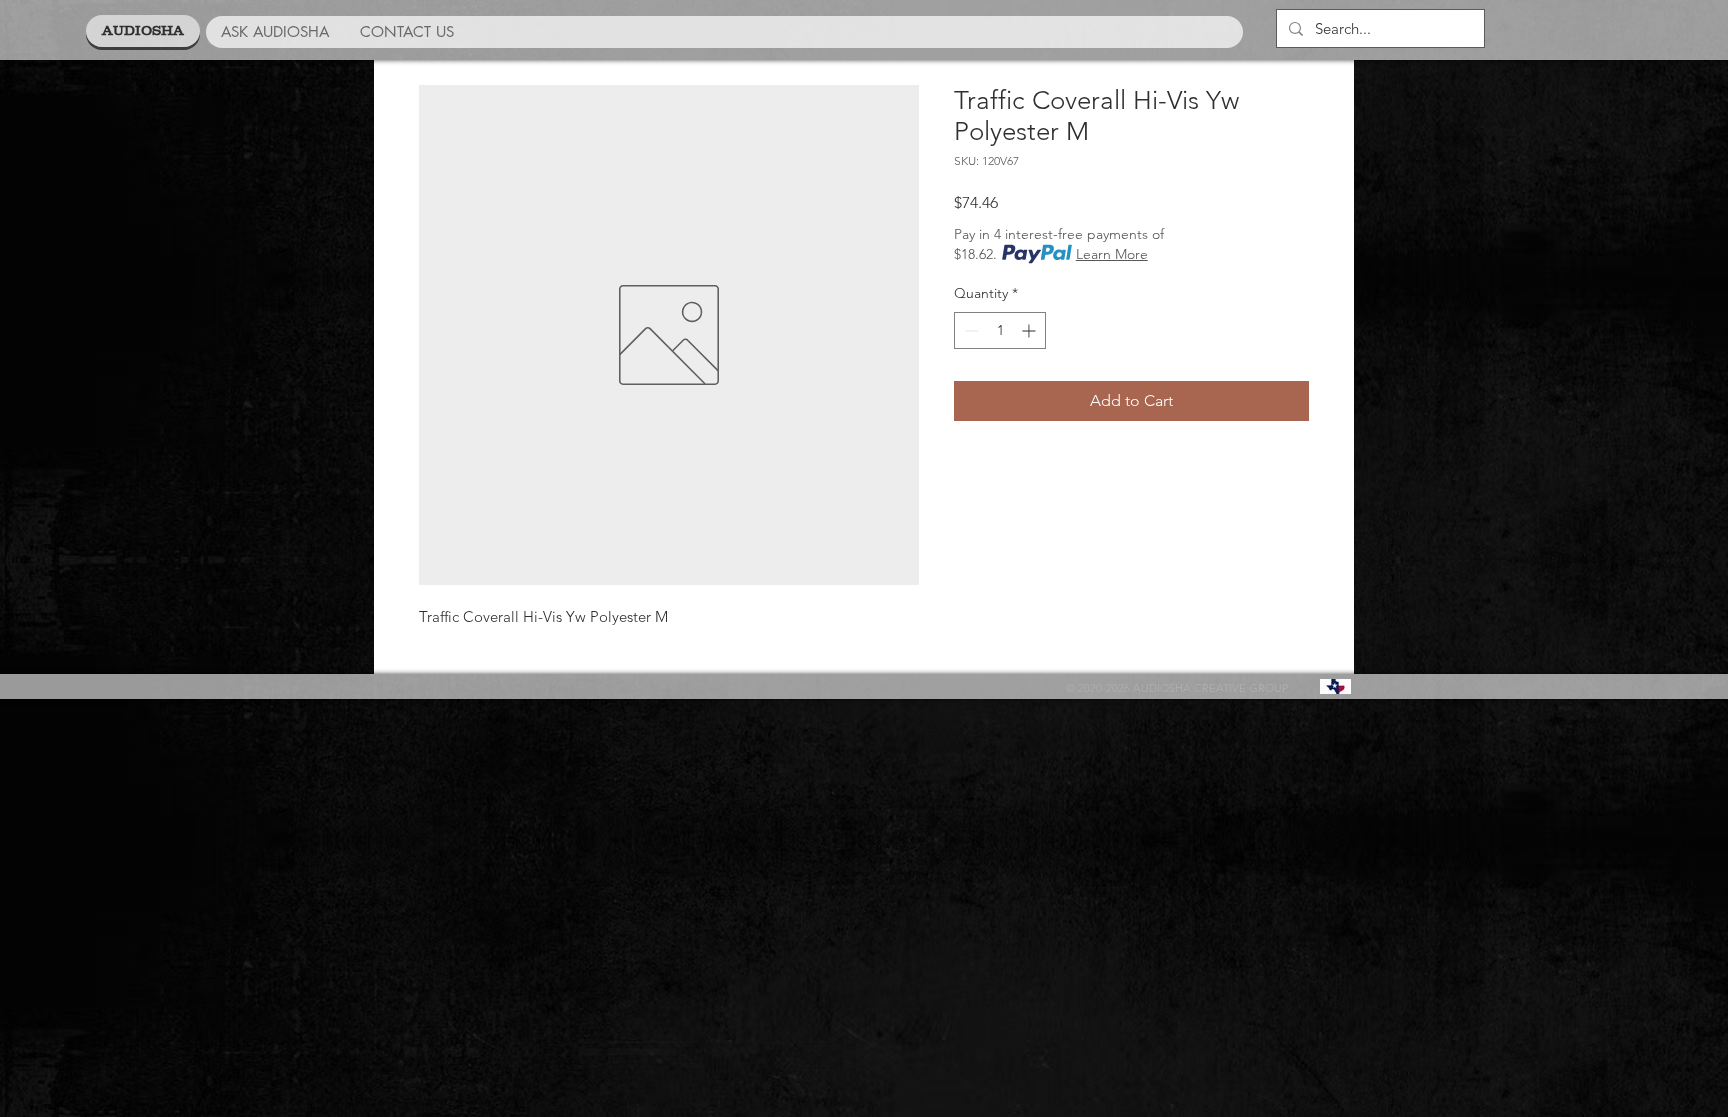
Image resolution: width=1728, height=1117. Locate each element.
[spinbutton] (1000, 330)
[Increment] (1030, 330)
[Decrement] (969, 330)
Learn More (1112, 254)
